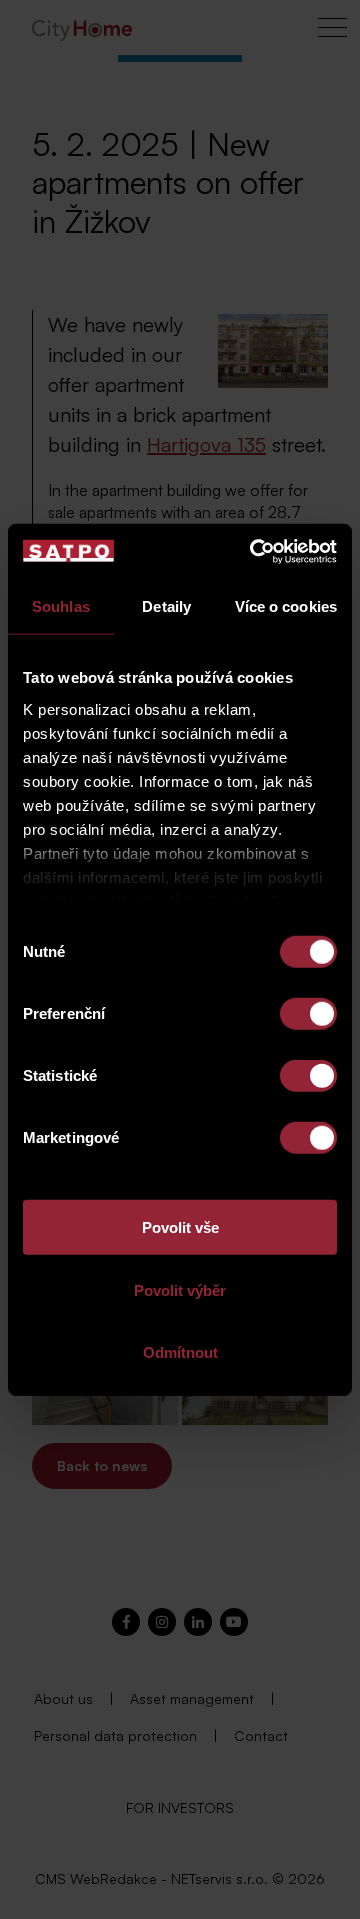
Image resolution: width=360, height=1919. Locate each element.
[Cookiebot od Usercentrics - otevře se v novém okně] (254, 551)
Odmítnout (180, 1352)
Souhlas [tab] (61, 606)
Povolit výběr (180, 1289)
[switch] (308, 1014)
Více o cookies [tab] (286, 606)
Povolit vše (180, 1227)
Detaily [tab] (166, 606)
